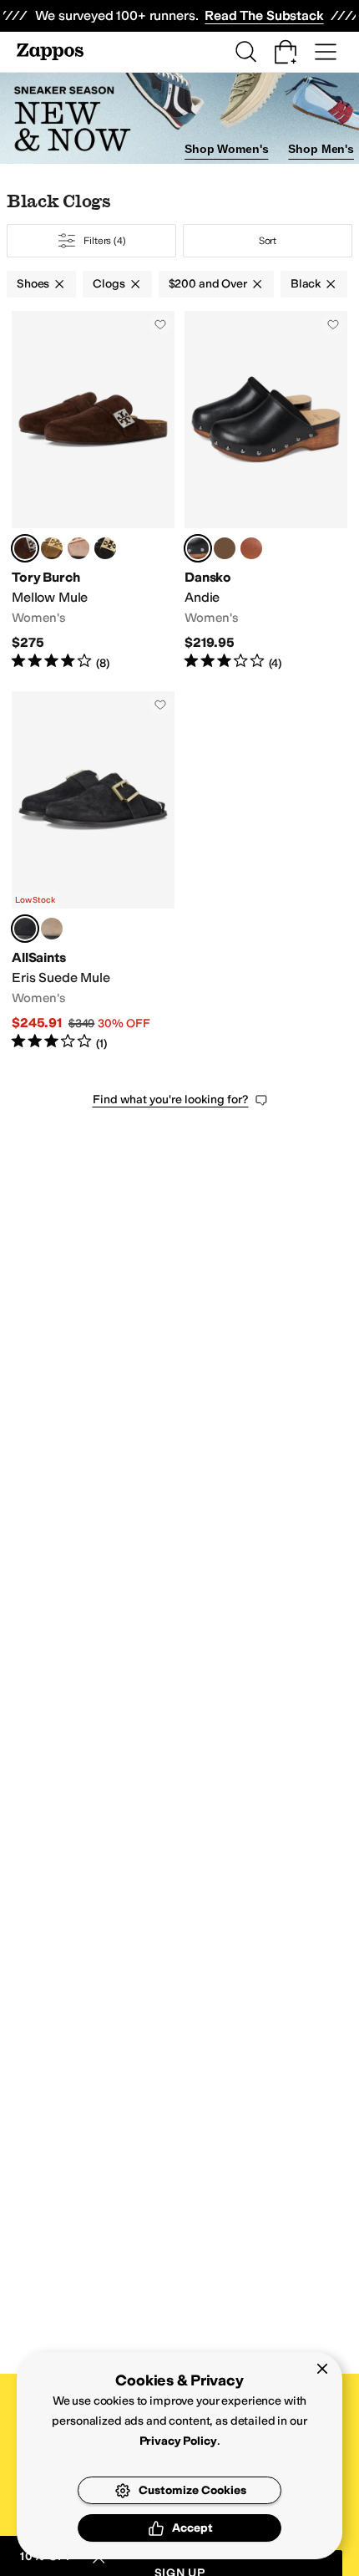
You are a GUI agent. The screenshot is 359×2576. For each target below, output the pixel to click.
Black (306, 284)
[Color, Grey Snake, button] (225, 548)
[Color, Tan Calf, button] (251, 548)
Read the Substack (264, 15)
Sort (268, 241)
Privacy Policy (178, 2441)
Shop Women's (226, 149)
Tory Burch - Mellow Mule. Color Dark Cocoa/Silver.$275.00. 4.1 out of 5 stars (93, 491)
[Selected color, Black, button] (25, 929)
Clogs (109, 284)
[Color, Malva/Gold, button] (78, 548)
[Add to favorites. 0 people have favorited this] (160, 324)
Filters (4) (105, 241)
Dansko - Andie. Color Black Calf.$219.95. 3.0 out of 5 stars (266, 491)
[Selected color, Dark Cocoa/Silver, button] (25, 548)
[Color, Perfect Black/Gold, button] (105, 548)
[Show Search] (245, 52)
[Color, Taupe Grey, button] (52, 929)
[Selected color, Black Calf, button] (198, 548)
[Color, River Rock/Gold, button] (52, 548)
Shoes (33, 284)
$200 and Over (208, 284)
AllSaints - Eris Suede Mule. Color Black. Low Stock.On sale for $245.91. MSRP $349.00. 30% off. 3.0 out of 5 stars (93, 871)
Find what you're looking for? (171, 1100)
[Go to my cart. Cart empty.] (286, 52)
